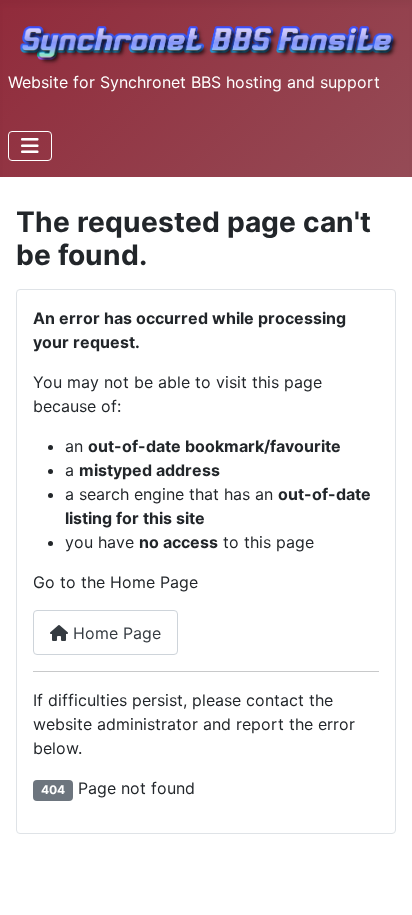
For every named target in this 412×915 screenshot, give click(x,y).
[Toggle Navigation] (30, 146)
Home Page (114, 633)
